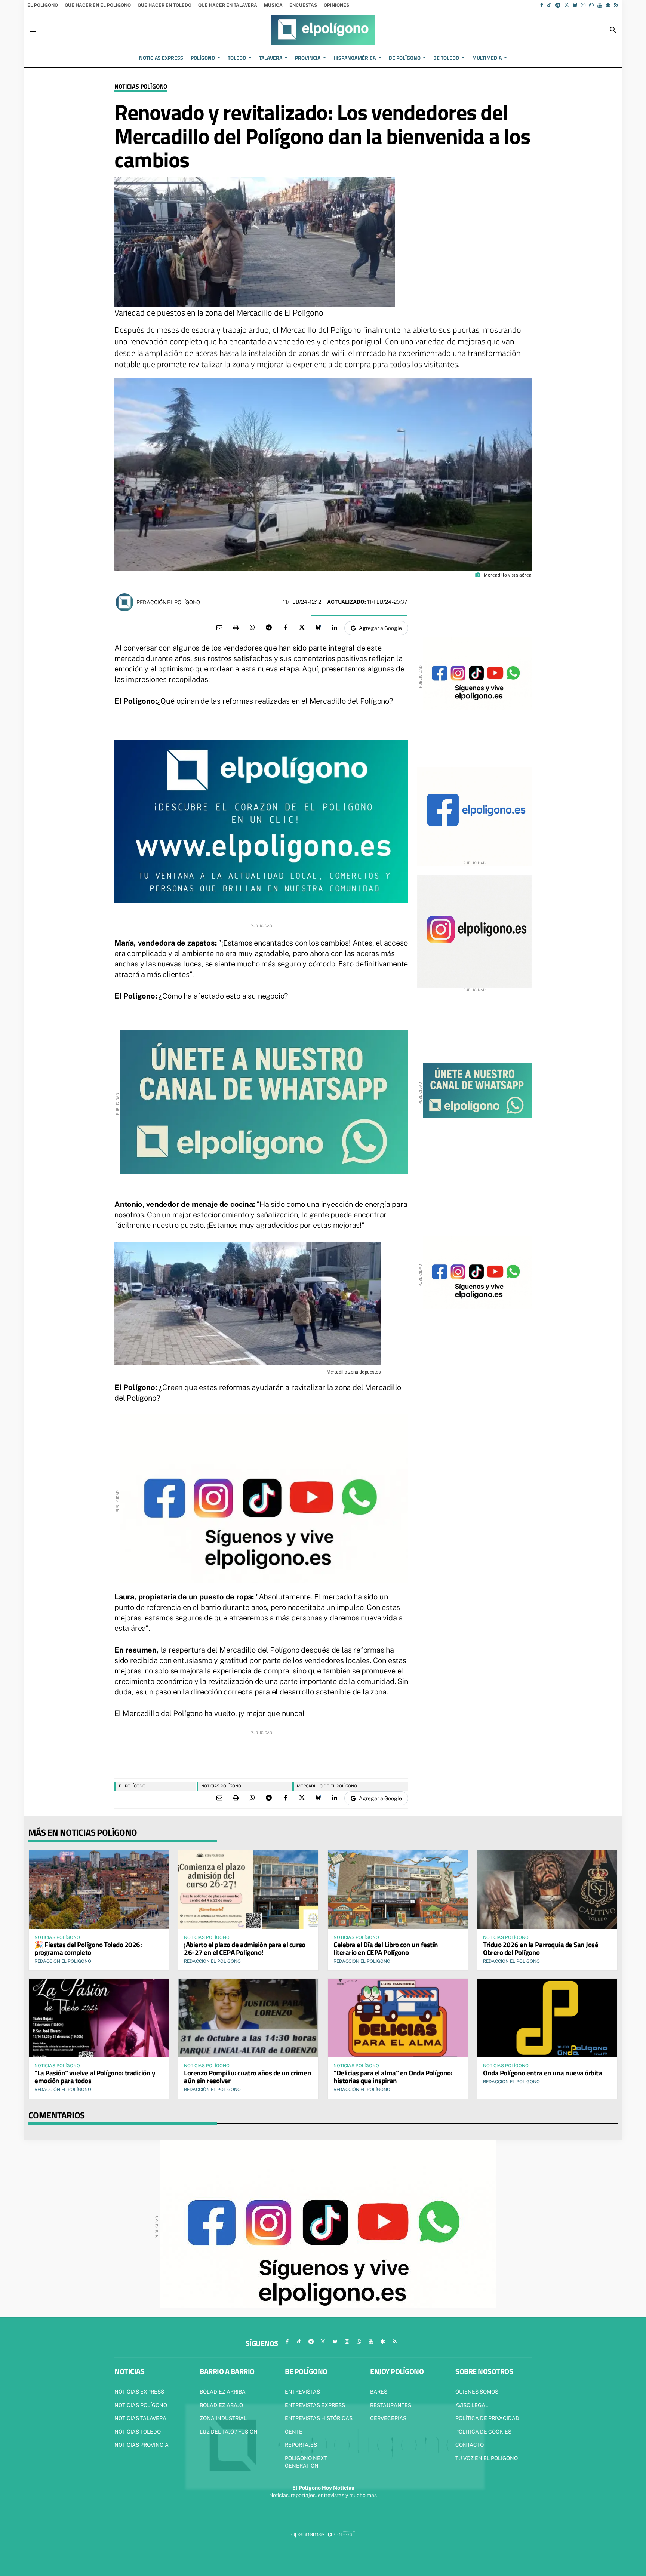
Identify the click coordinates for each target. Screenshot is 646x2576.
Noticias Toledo (138, 2432)
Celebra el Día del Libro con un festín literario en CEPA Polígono (386, 1948)
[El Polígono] (323, 30)
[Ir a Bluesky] (575, 5)
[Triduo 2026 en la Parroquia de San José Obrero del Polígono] (547, 1890)
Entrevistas (302, 2392)
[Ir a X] (567, 5)
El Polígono (43, 5)
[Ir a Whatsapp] (591, 5)
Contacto (470, 2445)
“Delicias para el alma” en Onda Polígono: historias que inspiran (393, 2077)
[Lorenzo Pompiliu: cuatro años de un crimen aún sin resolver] (248, 2018)
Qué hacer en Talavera (228, 5)
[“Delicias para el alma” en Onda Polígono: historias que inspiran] (398, 2018)
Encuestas (303, 5)
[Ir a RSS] (616, 5)
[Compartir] (252, 628)
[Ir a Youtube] (600, 5)
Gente (294, 2432)
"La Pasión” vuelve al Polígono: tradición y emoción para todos (95, 2077)
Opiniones (336, 5)
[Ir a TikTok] (549, 5)
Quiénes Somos (477, 2392)
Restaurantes (391, 2405)
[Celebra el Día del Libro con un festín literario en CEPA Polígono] (398, 1890)
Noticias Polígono (141, 87)
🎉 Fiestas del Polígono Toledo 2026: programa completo (88, 1948)
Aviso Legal (472, 2405)
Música (273, 5)
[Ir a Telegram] (558, 5)
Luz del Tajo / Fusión (229, 2432)
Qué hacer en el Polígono (98, 5)
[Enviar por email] (219, 628)
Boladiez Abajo (221, 2405)
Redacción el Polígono (168, 602)
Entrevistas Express (315, 2405)
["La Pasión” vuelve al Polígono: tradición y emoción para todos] (99, 2018)
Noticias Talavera (140, 2418)
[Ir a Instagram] (583, 5)
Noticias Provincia (141, 2445)
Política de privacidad (487, 2418)
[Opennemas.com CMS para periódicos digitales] (323, 2534)
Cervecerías (388, 2418)
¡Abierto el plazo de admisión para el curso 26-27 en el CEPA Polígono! (245, 1948)
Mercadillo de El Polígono (327, 1786)
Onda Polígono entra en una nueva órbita (542, 2073)
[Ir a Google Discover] (608, 5)
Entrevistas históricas (319, 2418)
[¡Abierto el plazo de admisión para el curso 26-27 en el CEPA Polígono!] (248, 1890)
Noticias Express (139, 2392)
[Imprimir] (236, 628)
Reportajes (301, 2445)
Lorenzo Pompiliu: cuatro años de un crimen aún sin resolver (247, 2077)
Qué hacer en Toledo (164, 5)
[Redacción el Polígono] (124, 602)
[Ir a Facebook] (542, 5)
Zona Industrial (223, 2418)
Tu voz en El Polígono (487, 2458)
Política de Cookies (483, 2432)
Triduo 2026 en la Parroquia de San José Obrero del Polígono (541, 1948)
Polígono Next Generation (306, 2462)
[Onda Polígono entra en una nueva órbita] (547, 2018)
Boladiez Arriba (223, 2392)
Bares (379, 2392)
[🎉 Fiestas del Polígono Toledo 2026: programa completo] (99, 1890)
